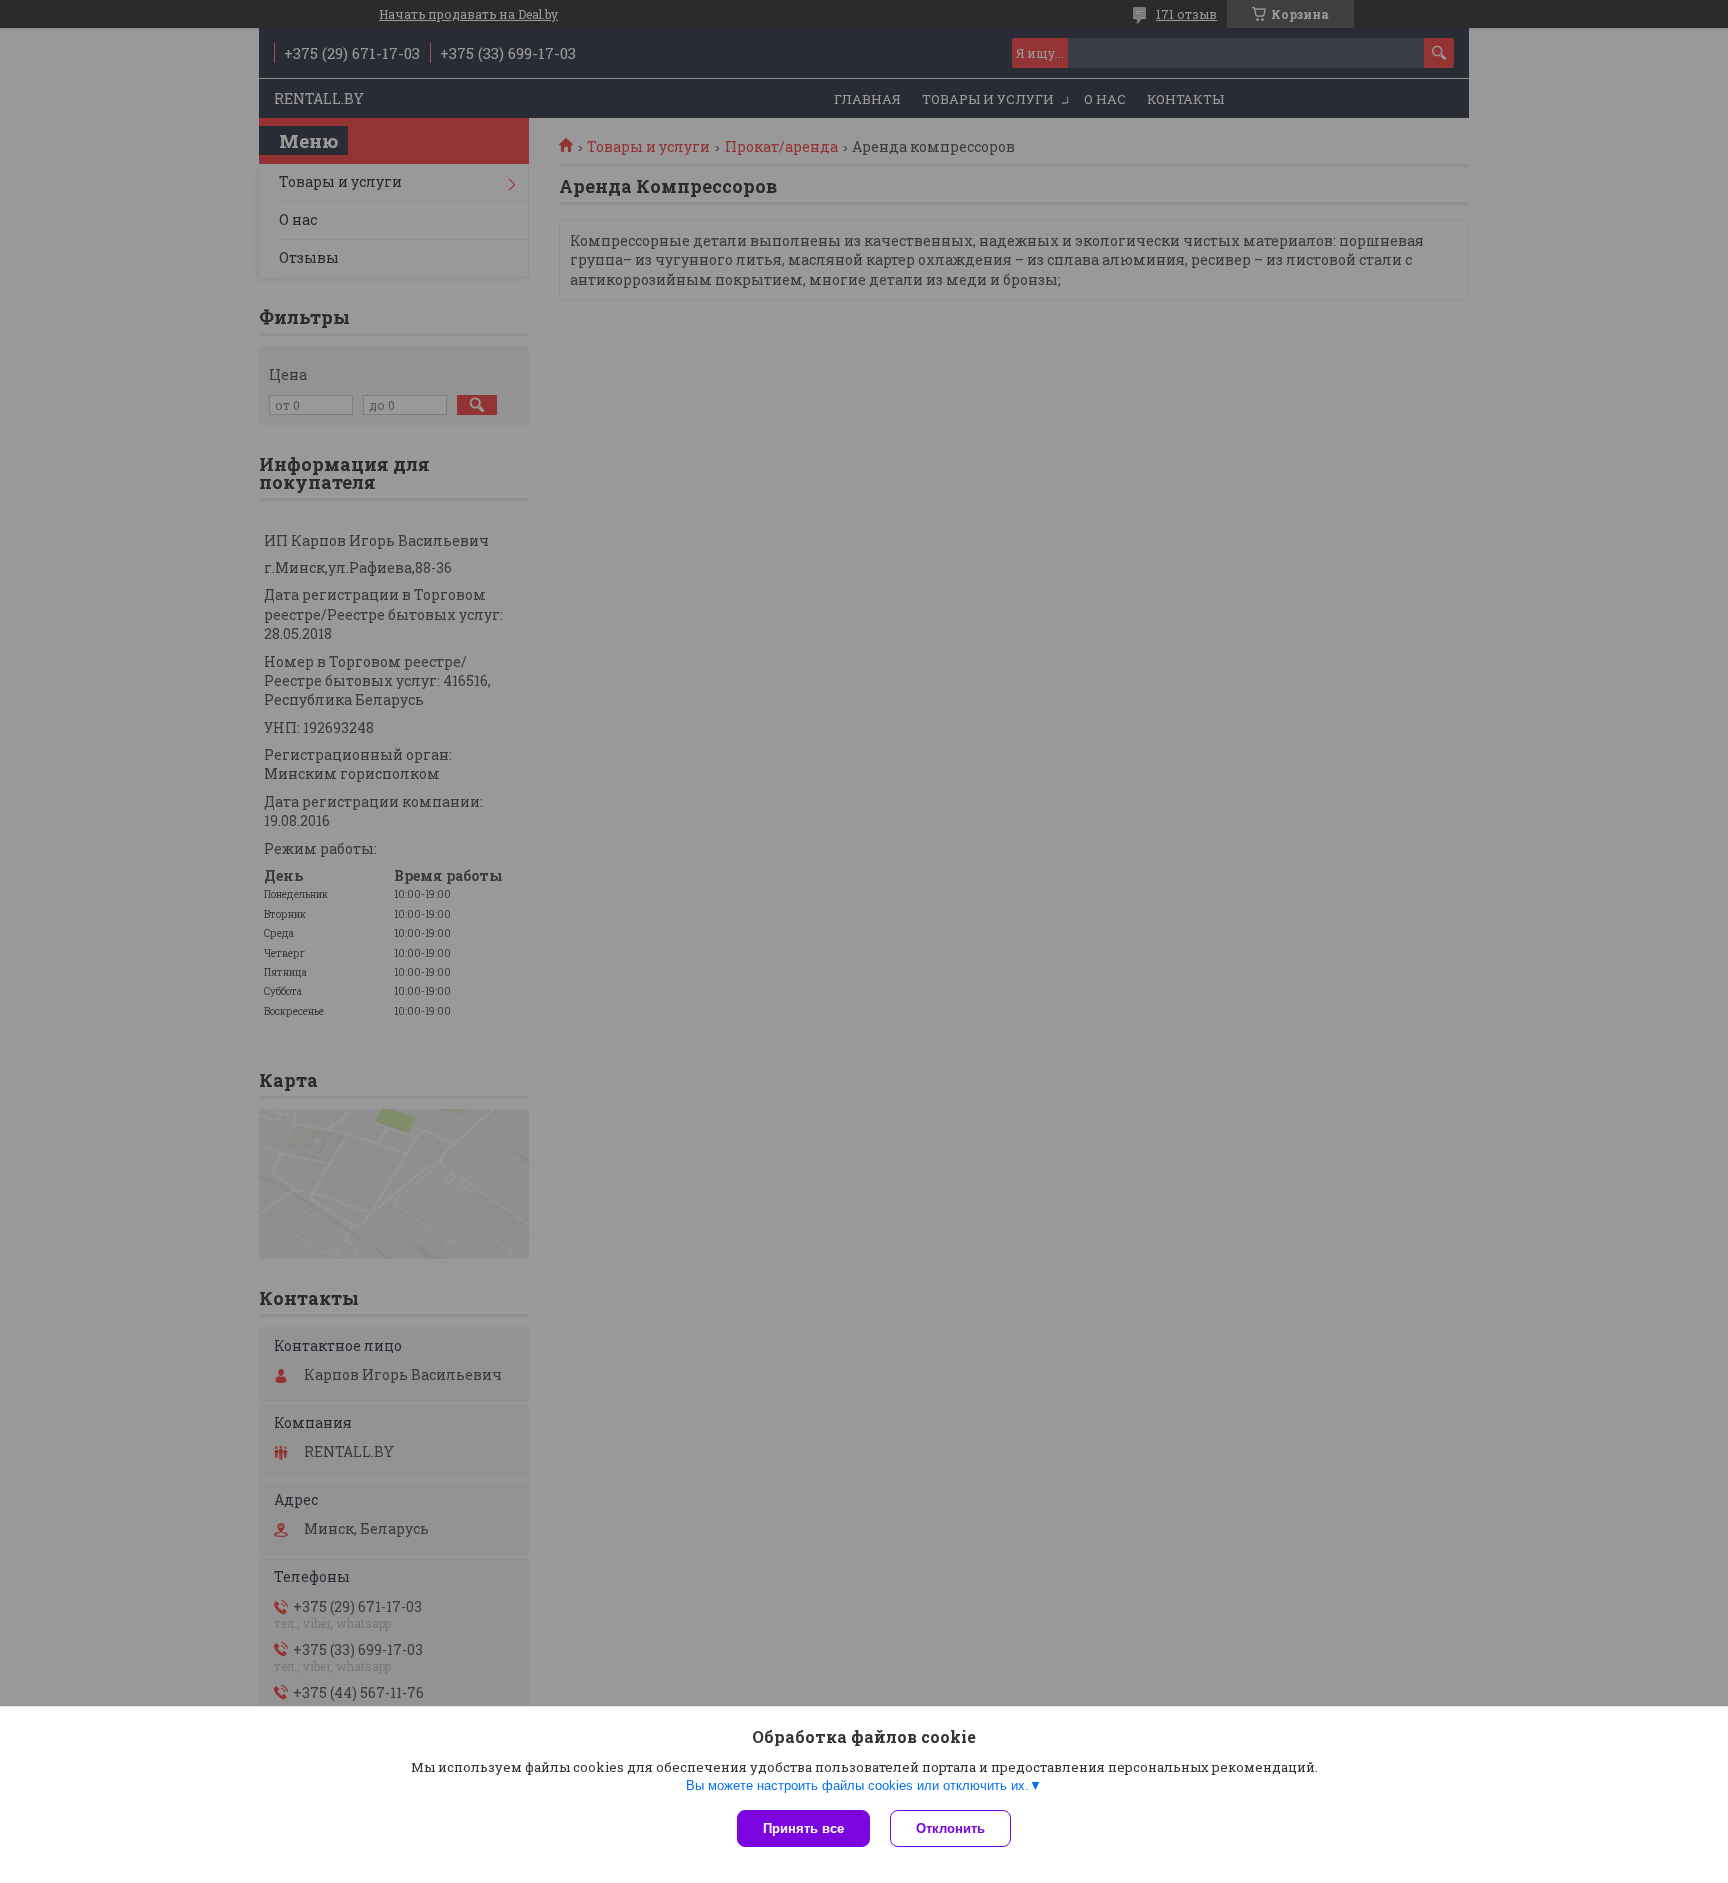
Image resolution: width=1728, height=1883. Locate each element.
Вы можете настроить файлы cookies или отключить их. (857, 1785)
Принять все (803, 1828)
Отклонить (950, 1828)
